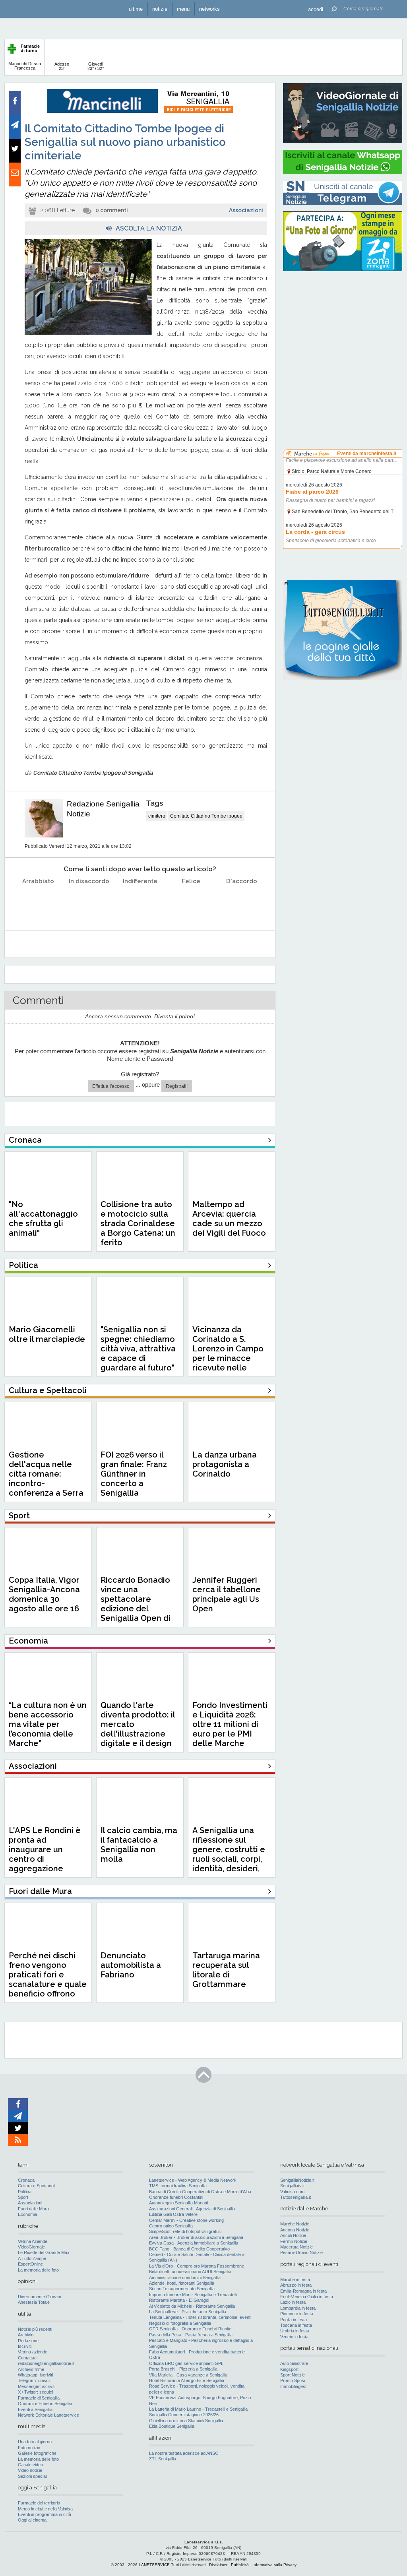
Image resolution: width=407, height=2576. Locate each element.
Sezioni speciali (33, 2476)
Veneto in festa (294, 2337)
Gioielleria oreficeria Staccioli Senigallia (186, 2421)
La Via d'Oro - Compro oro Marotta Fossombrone (197, 2266)
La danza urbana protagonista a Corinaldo (225, 1464)
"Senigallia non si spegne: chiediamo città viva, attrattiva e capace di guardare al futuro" (138, 1349)
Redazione (28, 2341)
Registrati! (177, 1086)
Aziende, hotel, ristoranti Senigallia (182, 2283)
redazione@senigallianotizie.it (46, 2363)
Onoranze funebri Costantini (176, 2197)
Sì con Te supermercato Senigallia (182, 2289)
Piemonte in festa (297, 2314)
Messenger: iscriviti (37, 2386)
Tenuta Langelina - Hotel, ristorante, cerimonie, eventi (200, 2317)
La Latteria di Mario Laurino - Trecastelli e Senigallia (198, 2409)
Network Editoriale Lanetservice (48, 2415)
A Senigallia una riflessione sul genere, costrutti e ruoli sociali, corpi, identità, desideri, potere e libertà (229, 1854)
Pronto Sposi (293, 2380)
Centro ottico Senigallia (171, 2226)
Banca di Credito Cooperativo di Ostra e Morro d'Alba (200, 2192)
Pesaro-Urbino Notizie (301, 2252)
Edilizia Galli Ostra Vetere (173, 2214)
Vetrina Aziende (33, 2241)
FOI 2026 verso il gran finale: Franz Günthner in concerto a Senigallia (134, 1474)
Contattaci (28, 2358)
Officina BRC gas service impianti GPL (186, 2363)
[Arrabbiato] (38, 901)
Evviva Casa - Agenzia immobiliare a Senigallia (194, 2243)
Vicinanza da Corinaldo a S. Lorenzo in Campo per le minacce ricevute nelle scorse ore (228, 1353)
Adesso (62, 66)
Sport (23, 2197)
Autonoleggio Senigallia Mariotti (178, 2203)
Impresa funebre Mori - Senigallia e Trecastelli (193, 2295)
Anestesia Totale (34, 2302)
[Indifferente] (140, 901)
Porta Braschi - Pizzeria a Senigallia (183, 2369)
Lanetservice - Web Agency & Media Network (193, 2180)
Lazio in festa (293, 2302)
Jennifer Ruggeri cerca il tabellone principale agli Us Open (227, 1594)
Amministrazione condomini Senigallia (185, 2278)
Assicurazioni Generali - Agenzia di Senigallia (192, 2209)
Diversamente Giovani (39, 2297)
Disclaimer (218, 2565)
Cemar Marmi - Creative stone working (186, 2220)
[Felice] (191, 901)
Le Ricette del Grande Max (44, 2252)
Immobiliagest (293, 2386)
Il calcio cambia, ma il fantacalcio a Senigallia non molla (139, 1845)
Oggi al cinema (32, 2520)
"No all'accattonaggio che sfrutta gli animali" (43, 1219)
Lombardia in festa (298, 2308)
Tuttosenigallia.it (296, 2197)
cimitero (157, 816)
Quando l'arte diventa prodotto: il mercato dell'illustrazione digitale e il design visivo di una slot (138, 1729)
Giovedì (96, 66)
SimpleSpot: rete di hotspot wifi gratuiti (185, 2231)
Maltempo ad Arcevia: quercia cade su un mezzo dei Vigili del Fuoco (229, 1219)
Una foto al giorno (35, 2442)
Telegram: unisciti (35, 2380)
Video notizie (30, 2470)
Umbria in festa (295, 2331)
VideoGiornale (31, 2247)
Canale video (30, 2465)
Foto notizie (29, 2448)
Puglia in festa (294, 2320)
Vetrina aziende (33, 2352)
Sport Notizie (293, 2375)
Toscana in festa (296, 2325)
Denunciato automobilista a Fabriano (131, 1965)
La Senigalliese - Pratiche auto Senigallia (188, 2312)
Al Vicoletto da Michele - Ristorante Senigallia (192, 2306)
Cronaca (26, 2180)
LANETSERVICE (154, 2565)
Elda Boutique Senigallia (172, 2426)
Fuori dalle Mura (33, 2209)
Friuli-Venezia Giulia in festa (307, 2297)
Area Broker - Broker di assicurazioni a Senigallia (196, 2237)
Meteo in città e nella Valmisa (45, 2509)
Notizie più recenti (35, 2329)
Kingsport (289, 2369)
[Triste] (89, 901)
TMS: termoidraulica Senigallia (178, 2186)
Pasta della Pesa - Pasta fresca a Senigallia (191, 2335)
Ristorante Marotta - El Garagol (179, 2300)
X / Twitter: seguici (35, 2392)
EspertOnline (30, 2264)
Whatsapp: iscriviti (35, 2375)
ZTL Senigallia (163, 2459)
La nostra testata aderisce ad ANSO (184, 2453)
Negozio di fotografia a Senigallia (180, 2323)
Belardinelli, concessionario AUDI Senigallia (190, 2272)
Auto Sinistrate (294, 2363)
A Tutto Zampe (32, 2258)
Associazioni (246, 210)
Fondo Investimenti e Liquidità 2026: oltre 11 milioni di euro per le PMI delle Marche (230, 1724)
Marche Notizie (295, 2224)
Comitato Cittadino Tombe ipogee (206, 816)
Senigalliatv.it (292, 2186)
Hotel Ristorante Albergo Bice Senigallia (187, 2380)
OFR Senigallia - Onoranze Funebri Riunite (190, 2329)
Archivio (26, 2335)
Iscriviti (25, 2346)
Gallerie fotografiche (37, 2453)
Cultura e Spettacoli (37, 2186)
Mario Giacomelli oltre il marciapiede (47, 1334)
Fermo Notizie (294, 2241)
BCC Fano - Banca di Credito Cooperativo (189, 2249)
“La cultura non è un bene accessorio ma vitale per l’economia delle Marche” (48, 1724)
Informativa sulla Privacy (274, 2565)
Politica (25, 2192)
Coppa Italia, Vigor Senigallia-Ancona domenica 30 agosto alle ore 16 (44, 1594)
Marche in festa (295, 2279)
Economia (27, 2214)
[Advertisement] (343, 328)
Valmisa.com (292, 2192)
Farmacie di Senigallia (39, 2398)
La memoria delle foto (38, 2270)
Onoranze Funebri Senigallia (45, 2403)
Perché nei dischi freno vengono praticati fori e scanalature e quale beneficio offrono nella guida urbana (48, 1979)
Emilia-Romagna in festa (303, 2291)
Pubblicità (240, 2565)
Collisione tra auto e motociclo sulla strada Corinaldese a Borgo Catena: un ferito (138, 1223)
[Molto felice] (242, 901)
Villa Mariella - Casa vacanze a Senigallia (188, 2375)
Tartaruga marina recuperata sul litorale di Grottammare (226, 1970)
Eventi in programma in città (45, 2514)
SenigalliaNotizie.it (297, 2180)
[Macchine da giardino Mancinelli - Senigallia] (140, 111)
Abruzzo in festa (296, 2285)
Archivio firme (31, 2369)
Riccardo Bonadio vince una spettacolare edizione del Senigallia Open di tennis (136, 1604)
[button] (316, 9)
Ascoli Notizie (293, 2235)
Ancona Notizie (295, 2230)
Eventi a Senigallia (35, 2409)
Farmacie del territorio (39, 2503)
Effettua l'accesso (111, 1086)
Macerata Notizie (297, 2247)
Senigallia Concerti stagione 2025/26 (184, 2415)
